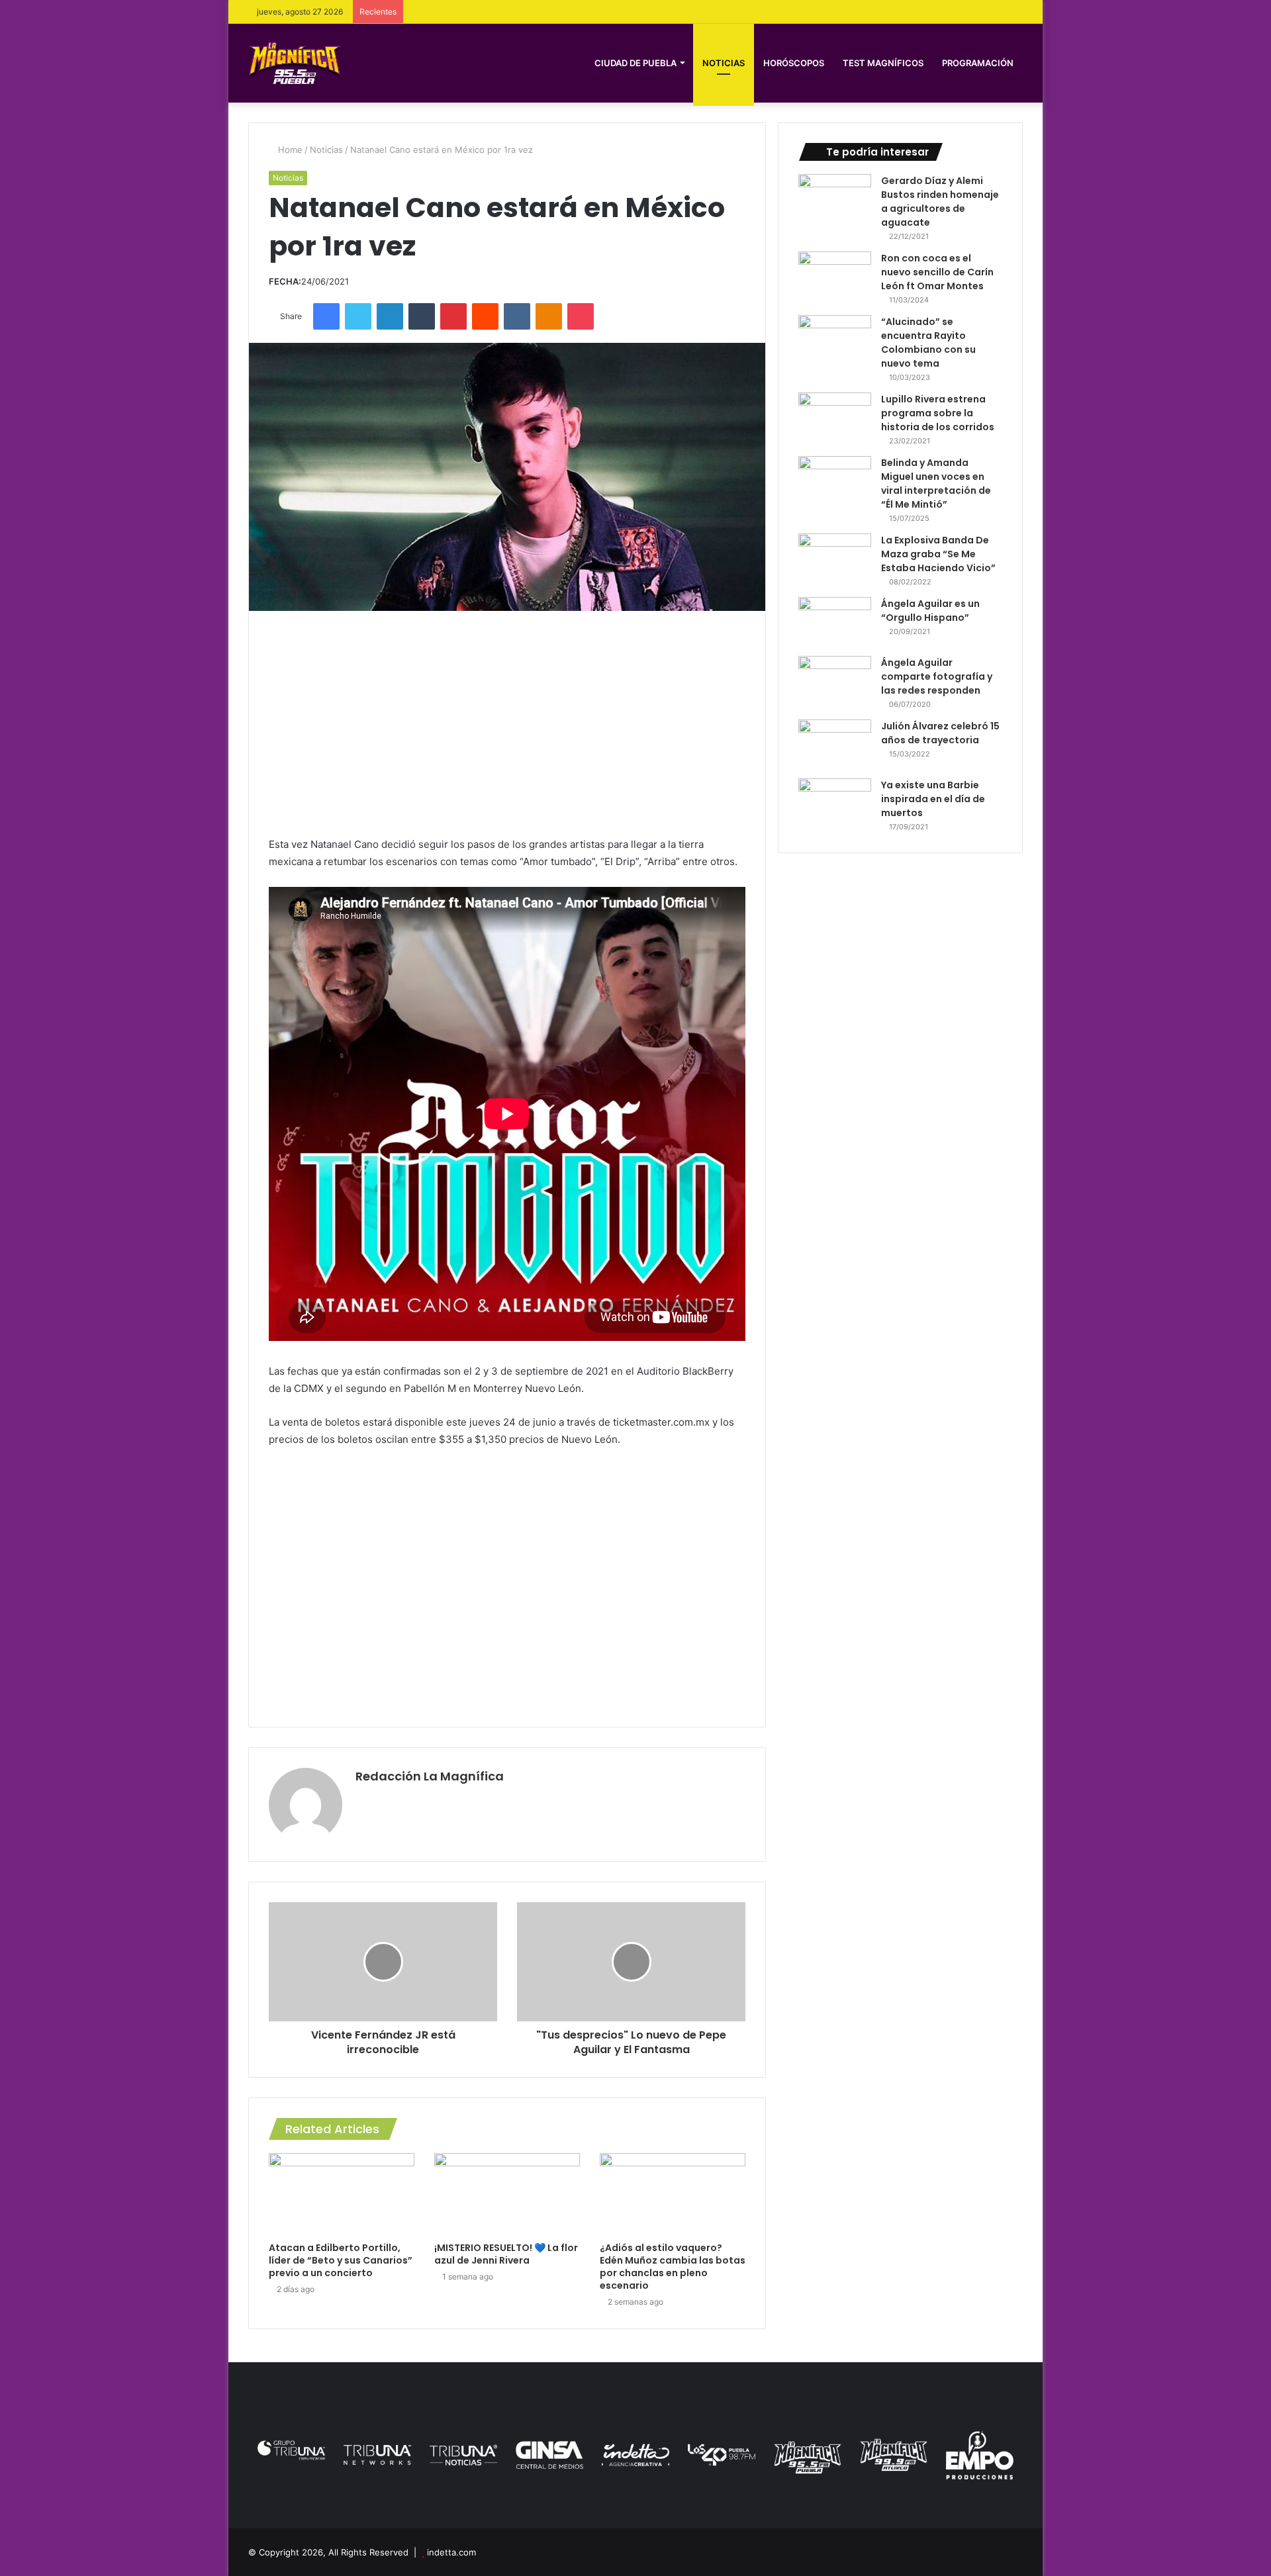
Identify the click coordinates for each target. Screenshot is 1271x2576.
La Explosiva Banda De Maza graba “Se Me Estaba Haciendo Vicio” (938, 554)
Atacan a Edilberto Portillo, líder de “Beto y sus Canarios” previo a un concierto (341, 2260)
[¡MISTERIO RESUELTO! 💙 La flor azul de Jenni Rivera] (507, 2194)
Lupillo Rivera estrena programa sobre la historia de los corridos (938, 413)
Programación (978, 63)
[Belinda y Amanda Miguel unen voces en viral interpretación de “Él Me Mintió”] (835, 481)
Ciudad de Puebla (635, 63)
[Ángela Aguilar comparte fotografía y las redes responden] (835, 681)
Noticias (724, 63)
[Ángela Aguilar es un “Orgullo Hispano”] (835, 622)
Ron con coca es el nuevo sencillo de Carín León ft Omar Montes (937, 272)
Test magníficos (883, 63)
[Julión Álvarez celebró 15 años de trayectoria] (835, 744)
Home (289, 150)
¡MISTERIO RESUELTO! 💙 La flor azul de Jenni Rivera (506, 2254)
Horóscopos (794, 63)
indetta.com (451, 2552)
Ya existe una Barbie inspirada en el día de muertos (933, 799)
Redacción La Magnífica (430, 1776)
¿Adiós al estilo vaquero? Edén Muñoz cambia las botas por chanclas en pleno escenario (673, 2267)
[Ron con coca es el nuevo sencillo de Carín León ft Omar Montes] (835, 276)
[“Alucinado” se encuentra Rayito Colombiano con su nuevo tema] (835, 340)
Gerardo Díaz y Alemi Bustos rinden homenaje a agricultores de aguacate (940, 202)
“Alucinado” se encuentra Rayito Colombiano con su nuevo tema (928, 343)
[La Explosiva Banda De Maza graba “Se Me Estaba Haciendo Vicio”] (835, 558)
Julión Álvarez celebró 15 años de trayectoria (940, 733)
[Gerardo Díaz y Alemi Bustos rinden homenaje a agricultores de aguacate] (835, 199)
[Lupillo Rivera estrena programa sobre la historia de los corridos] (835, 417)
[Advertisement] (507, 723)
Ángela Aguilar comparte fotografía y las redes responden (937, 676)
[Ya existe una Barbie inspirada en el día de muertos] (835, 803)
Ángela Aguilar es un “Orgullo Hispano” (930, 611)
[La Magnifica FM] (295, 63)
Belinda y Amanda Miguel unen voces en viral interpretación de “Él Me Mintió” (936, 483)
